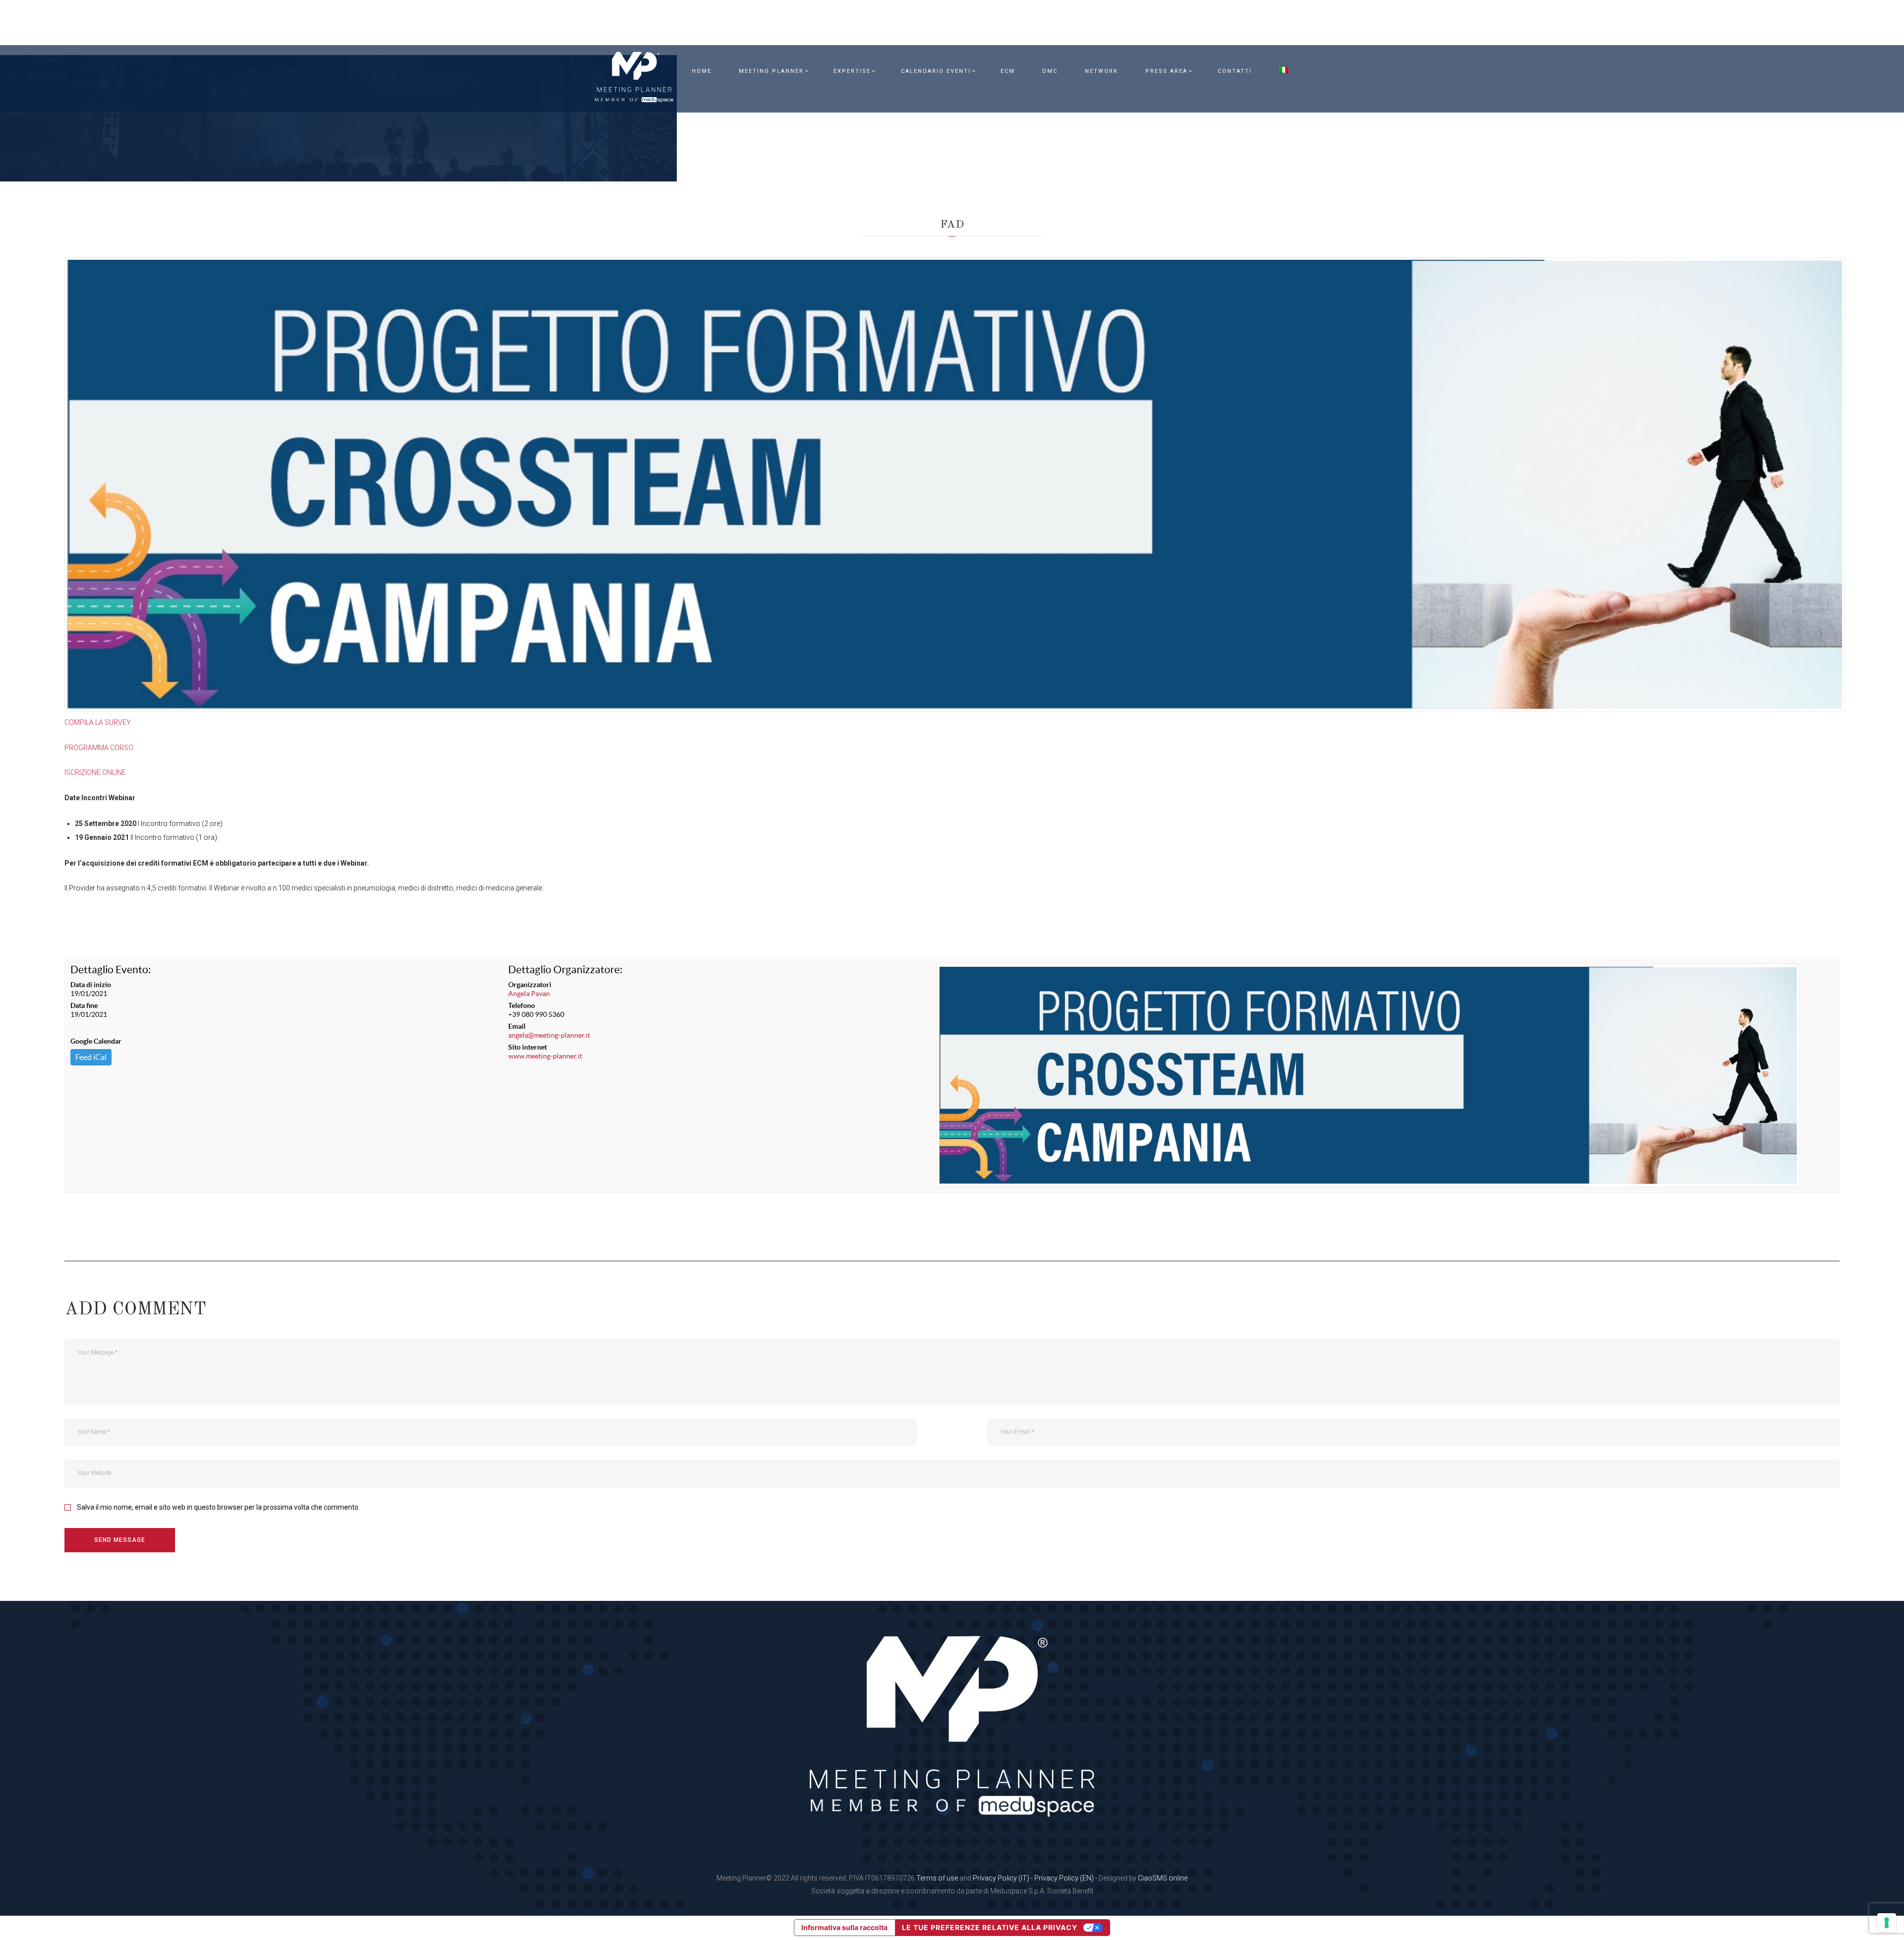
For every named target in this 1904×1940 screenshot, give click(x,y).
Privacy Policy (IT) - (1004, 1878)
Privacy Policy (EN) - (1067, 1878)
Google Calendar (96, 1041)
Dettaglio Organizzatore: (565, 970)
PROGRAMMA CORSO (99, 748)
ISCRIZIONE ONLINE (95, 772)
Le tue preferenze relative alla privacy (990, 1927)
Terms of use (937, 1878)
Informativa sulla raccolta (844, 1927)
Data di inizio (91, 985)
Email (517, 1026)
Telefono (522, 1005)
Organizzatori (530, 985)
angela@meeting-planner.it (549, 1035)
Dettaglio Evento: (111, 970)
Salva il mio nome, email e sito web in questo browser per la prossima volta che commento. (218, 1507)
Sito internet (528, 1047)
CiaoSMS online (1163, 1878)
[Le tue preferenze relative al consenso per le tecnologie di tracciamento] (1887, 1923)
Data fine (84, 1005)
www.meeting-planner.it (545, 1056)
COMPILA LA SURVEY (98, 722)
